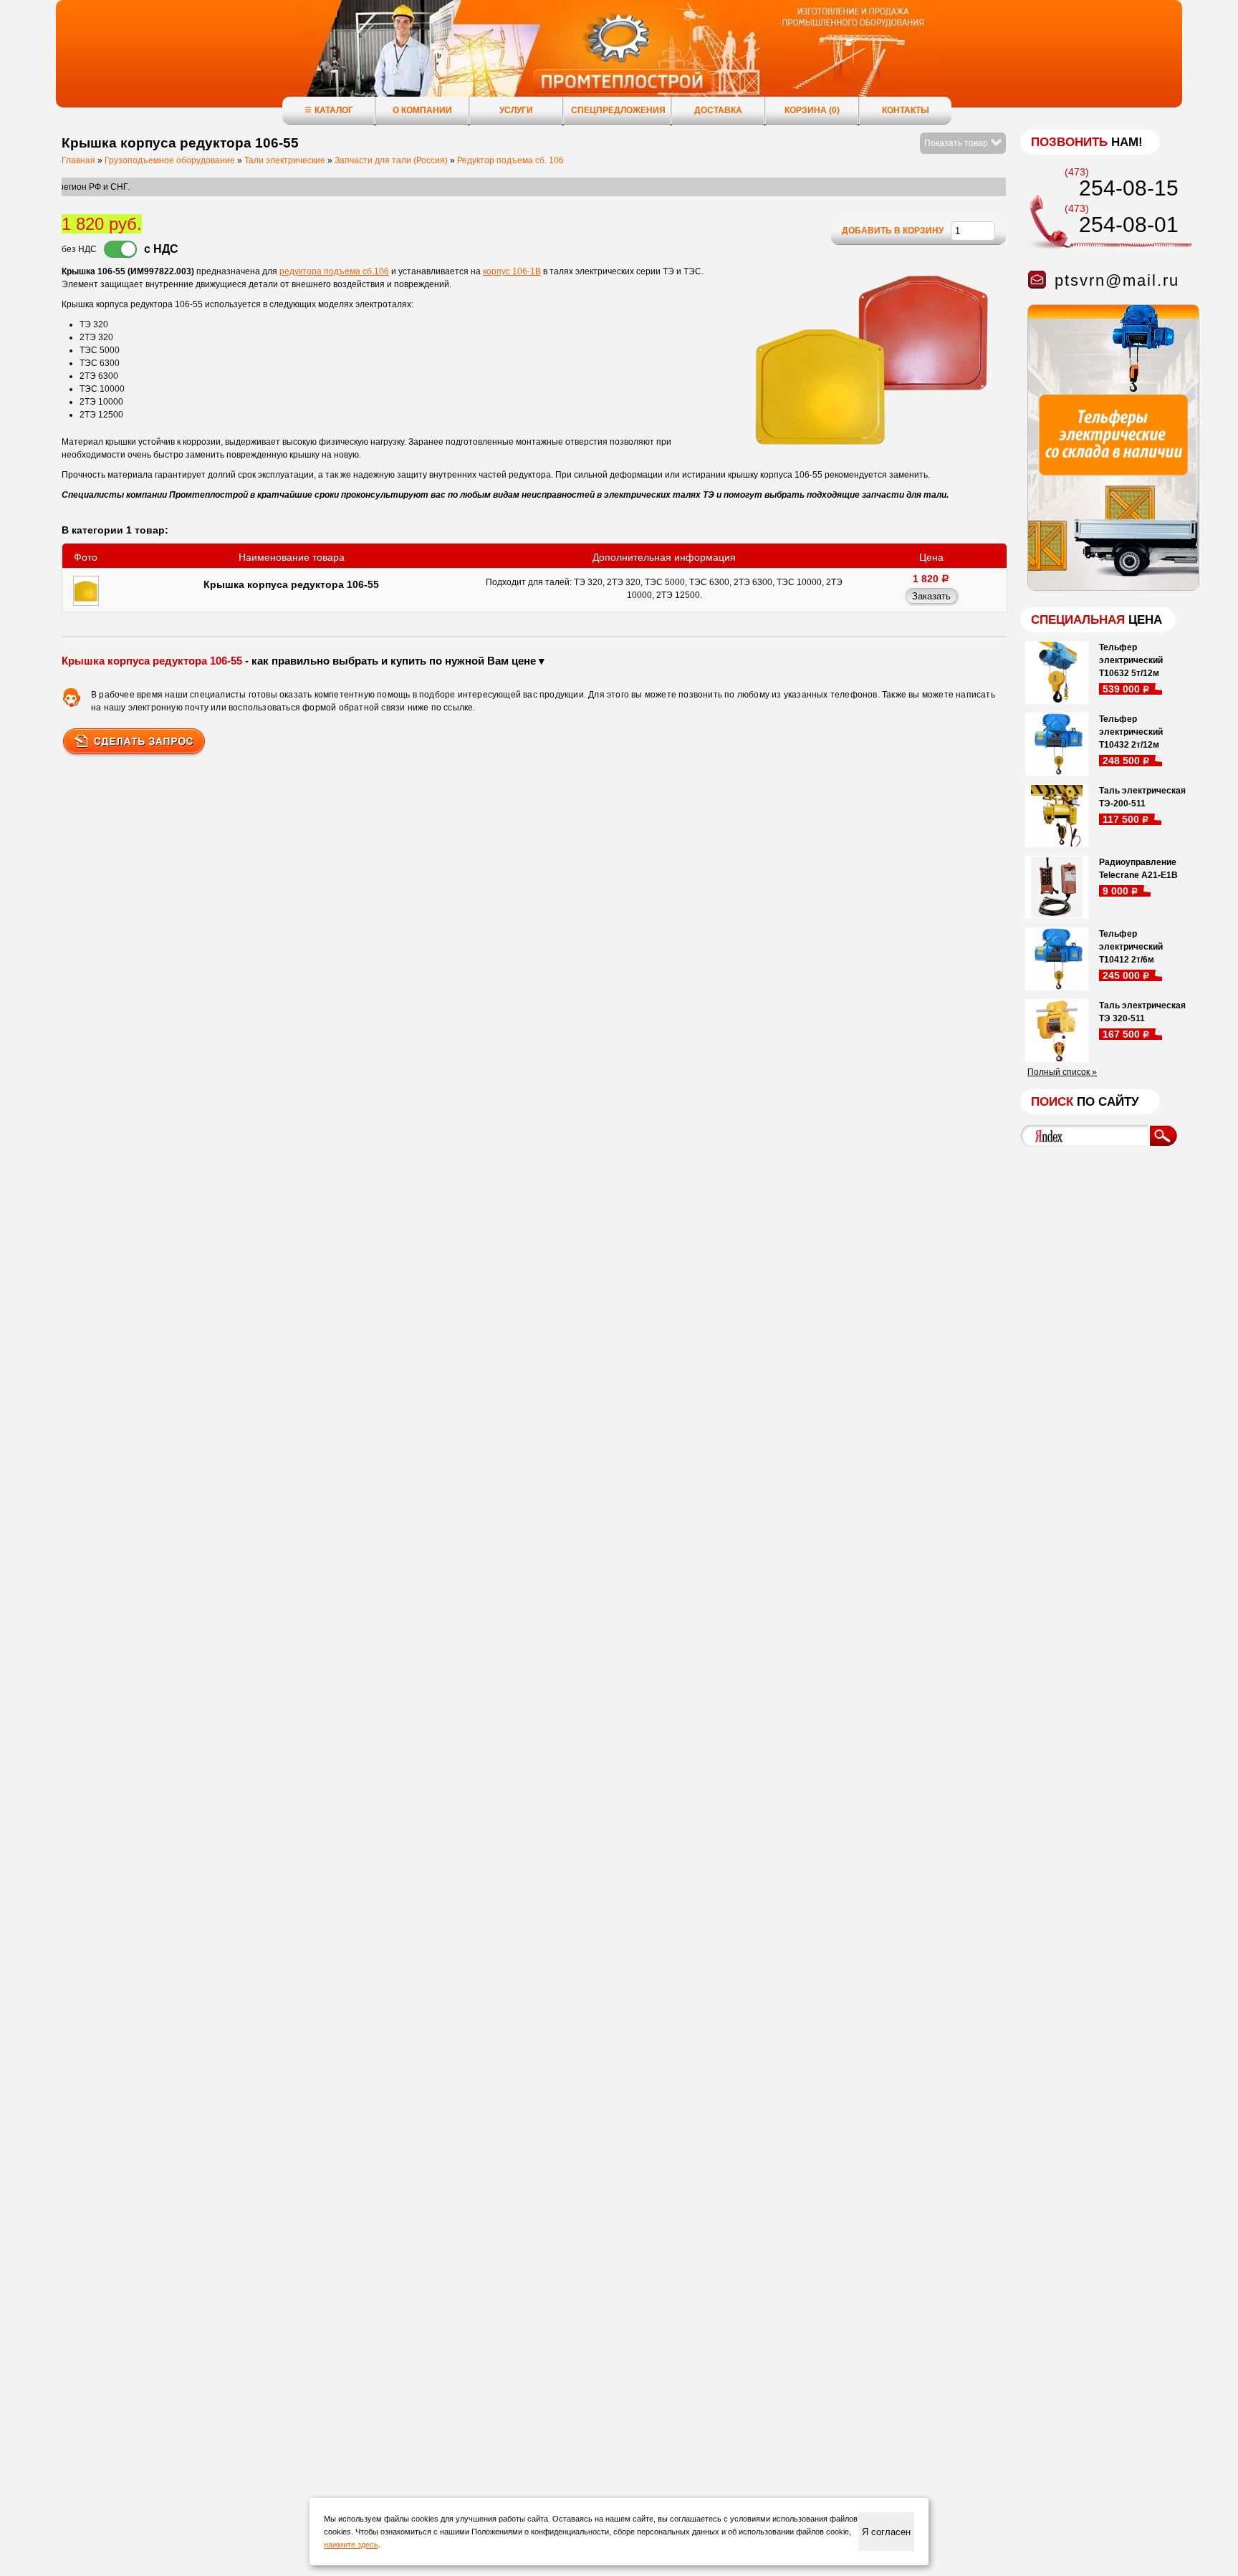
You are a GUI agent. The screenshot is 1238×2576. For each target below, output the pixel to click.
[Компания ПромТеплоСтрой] (619, 61)
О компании (422, 110)
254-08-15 (1129, 188)
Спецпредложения (618, 110)
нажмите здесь (351, 2544)
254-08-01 (1129, 225)
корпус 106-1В (512, 271)
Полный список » (1062, 1072)
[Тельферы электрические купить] (1110, 588)
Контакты (906, 110)
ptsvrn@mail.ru (1117, 280)
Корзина (812, 110)
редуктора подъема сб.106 (334, 271)
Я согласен (886, 2532)
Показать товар (957, 143)
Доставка (718, 110)
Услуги (516, 110)
